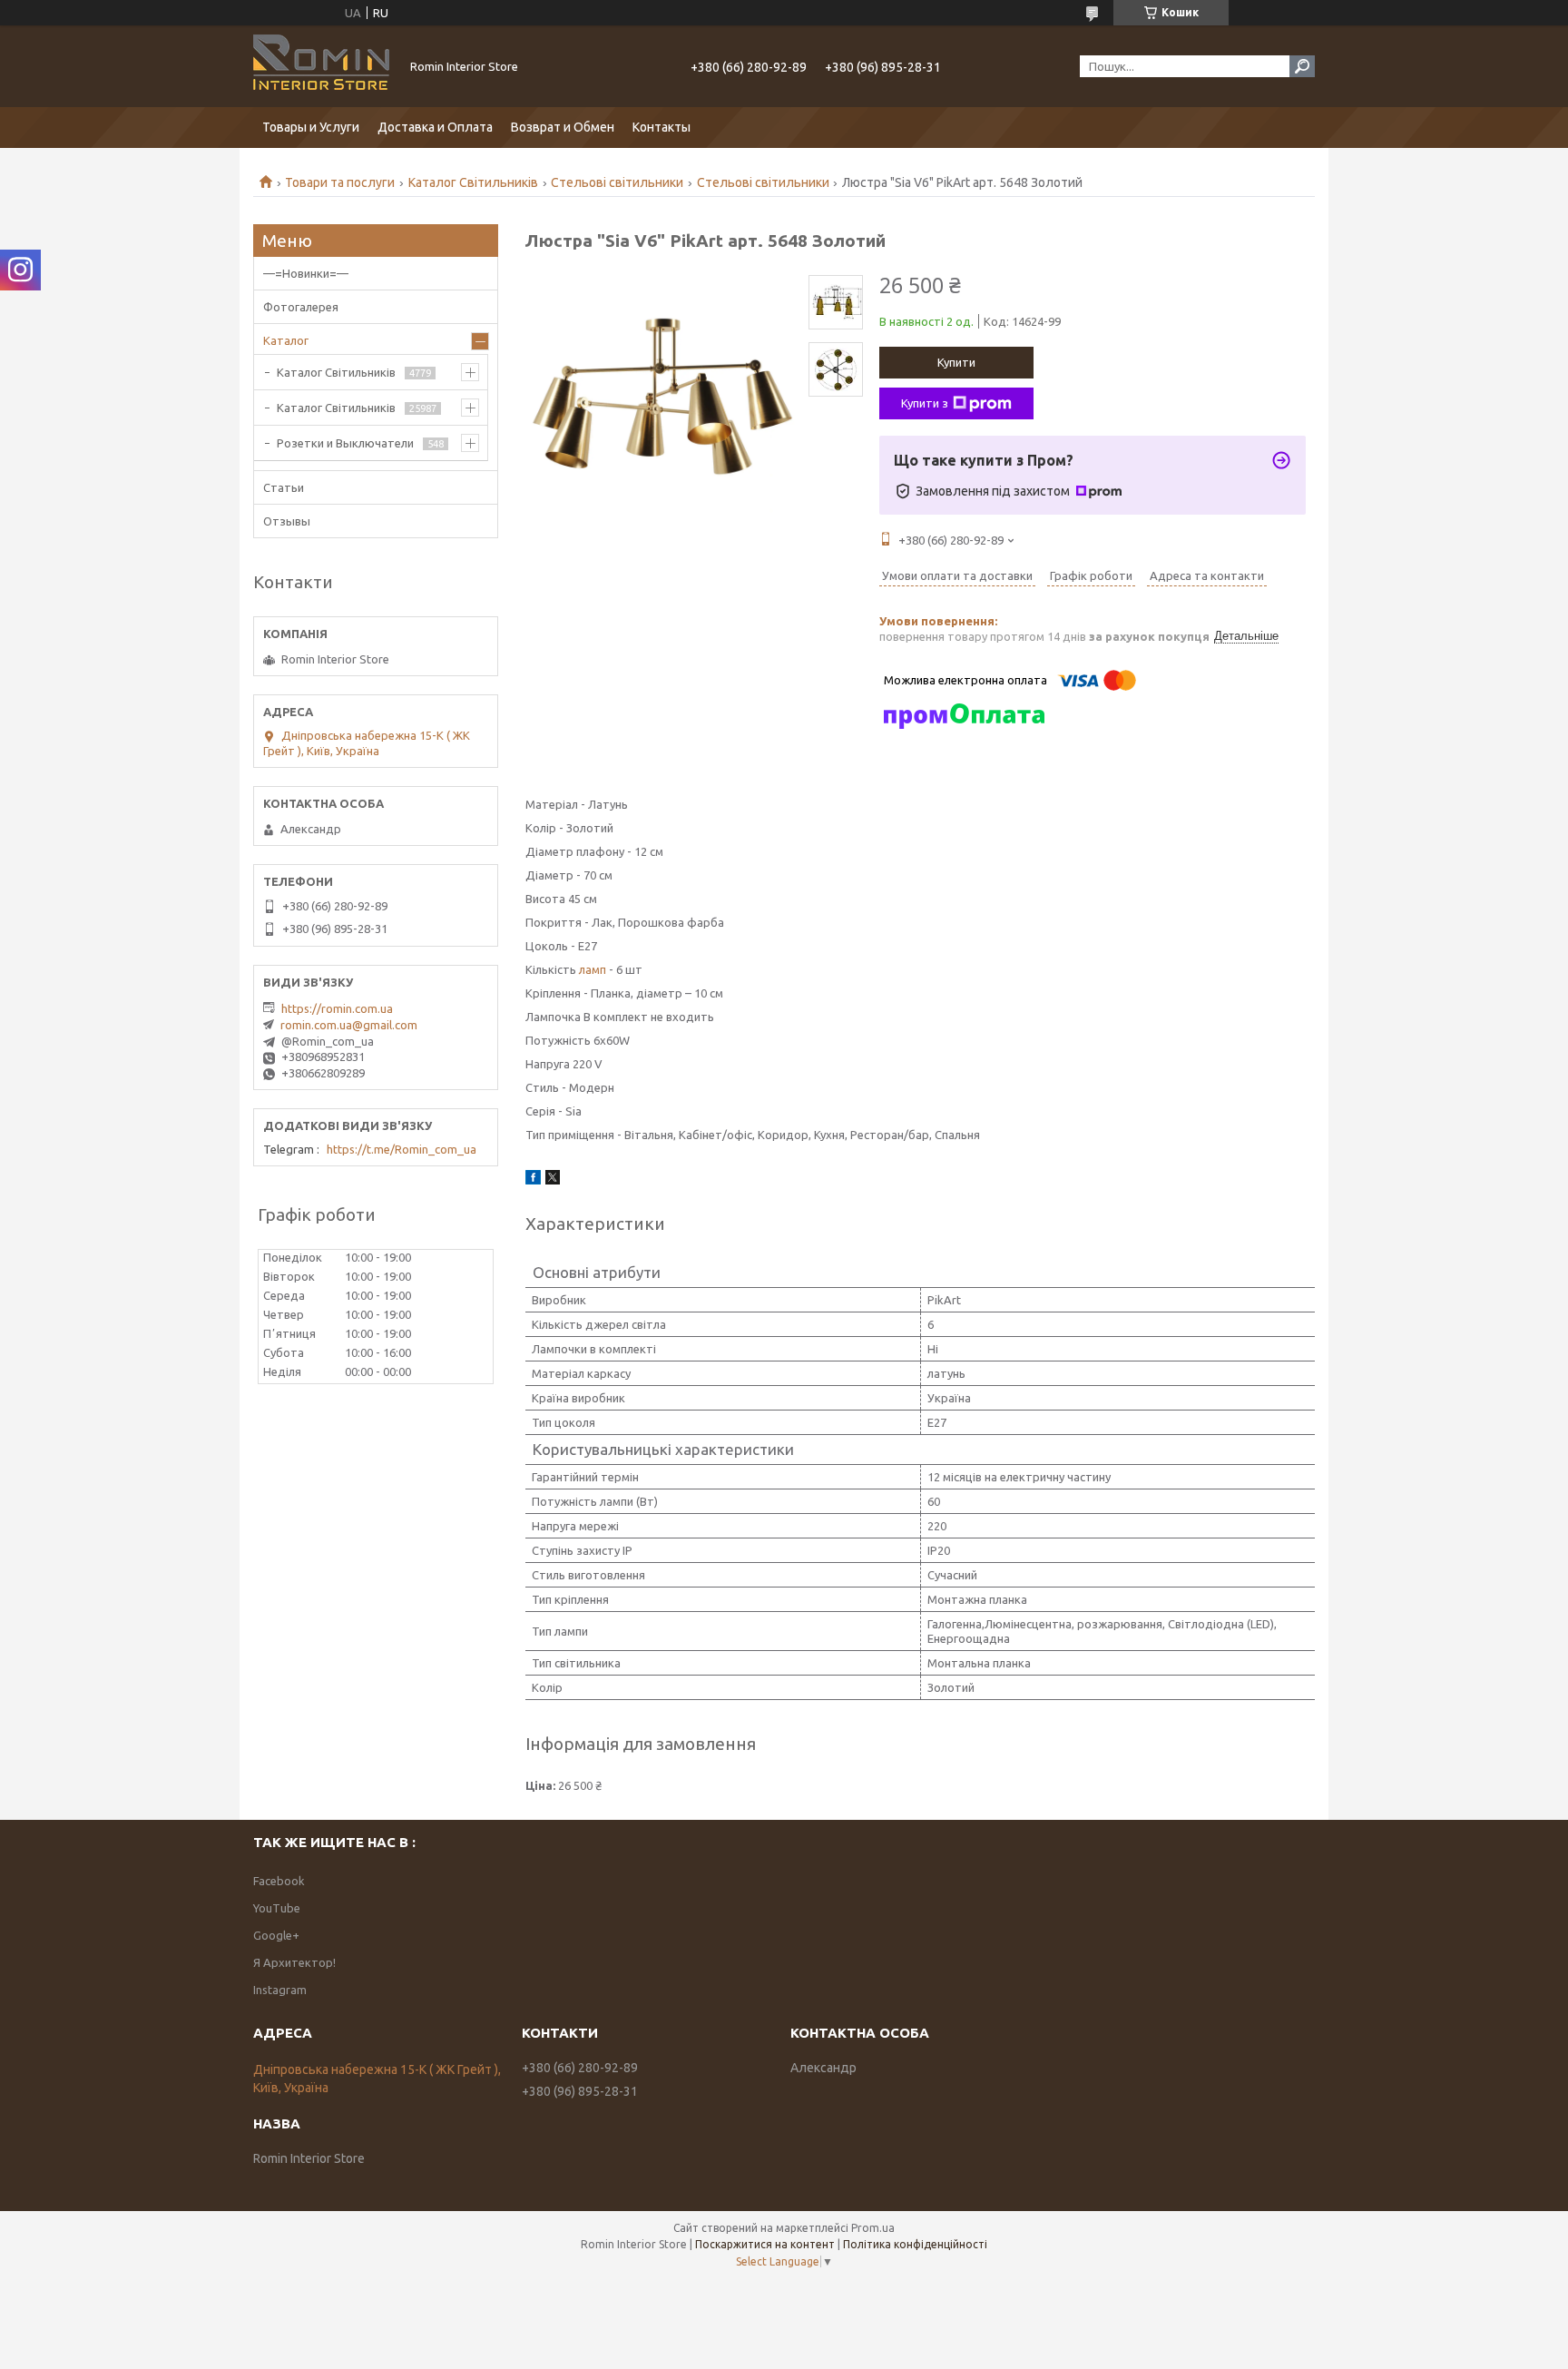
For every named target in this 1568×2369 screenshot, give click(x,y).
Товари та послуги (340, 182)
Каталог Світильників (473, 182)
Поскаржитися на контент (765, 2244)
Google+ (276, 1935)
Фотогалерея (301, 307)
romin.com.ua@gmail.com (349, 1025)
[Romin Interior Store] (321, 66)
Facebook (279, 1881)
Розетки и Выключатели (345, 443)
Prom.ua (873, 2228)
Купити (956, 362)
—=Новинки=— (306, 273)
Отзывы (287, 521)
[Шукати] (1302, 66)
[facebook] (533, 1180)
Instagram (280, 1990)
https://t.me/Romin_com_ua (402, 1149)
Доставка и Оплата (435, 127)
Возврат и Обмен (563, 127)
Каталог (286, 340)
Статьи (284, 487)
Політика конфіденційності (915, 2244)
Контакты (661, 127)
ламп (593, 969)
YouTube (277, 1908)
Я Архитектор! (294, 1962)
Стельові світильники (617, 182)
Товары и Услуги (311, 127)
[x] (553, 1180)
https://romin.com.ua (337, 1008)
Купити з (925, 403)
